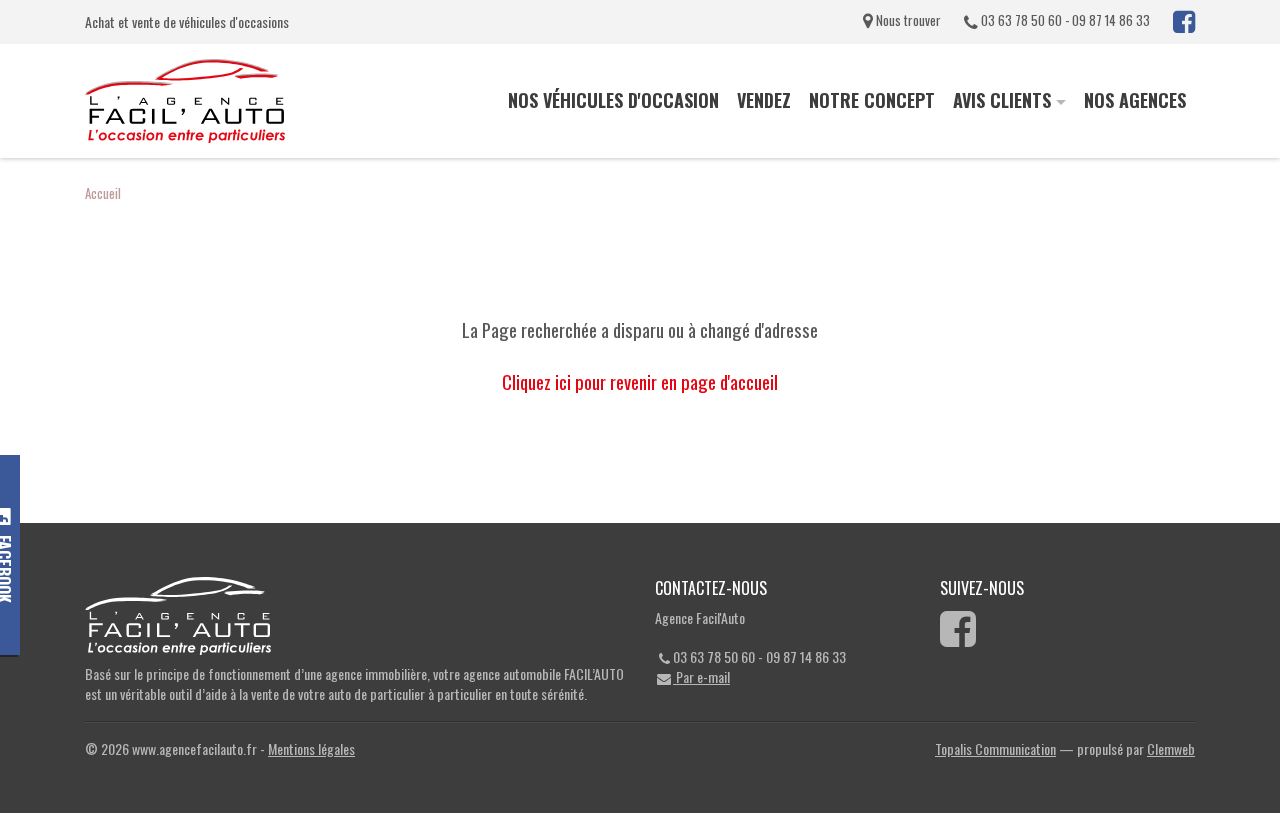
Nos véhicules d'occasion (613, 100)
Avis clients (1002, 100)
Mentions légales (311, 748)
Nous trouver (907, 20)
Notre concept (872, 100)
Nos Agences (1135, 100)
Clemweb (1171, 748)
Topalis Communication (995, 748)
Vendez (764, 100)
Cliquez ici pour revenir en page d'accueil (640, 381)
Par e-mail (701, 676)
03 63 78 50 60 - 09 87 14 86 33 (1064, 20)
